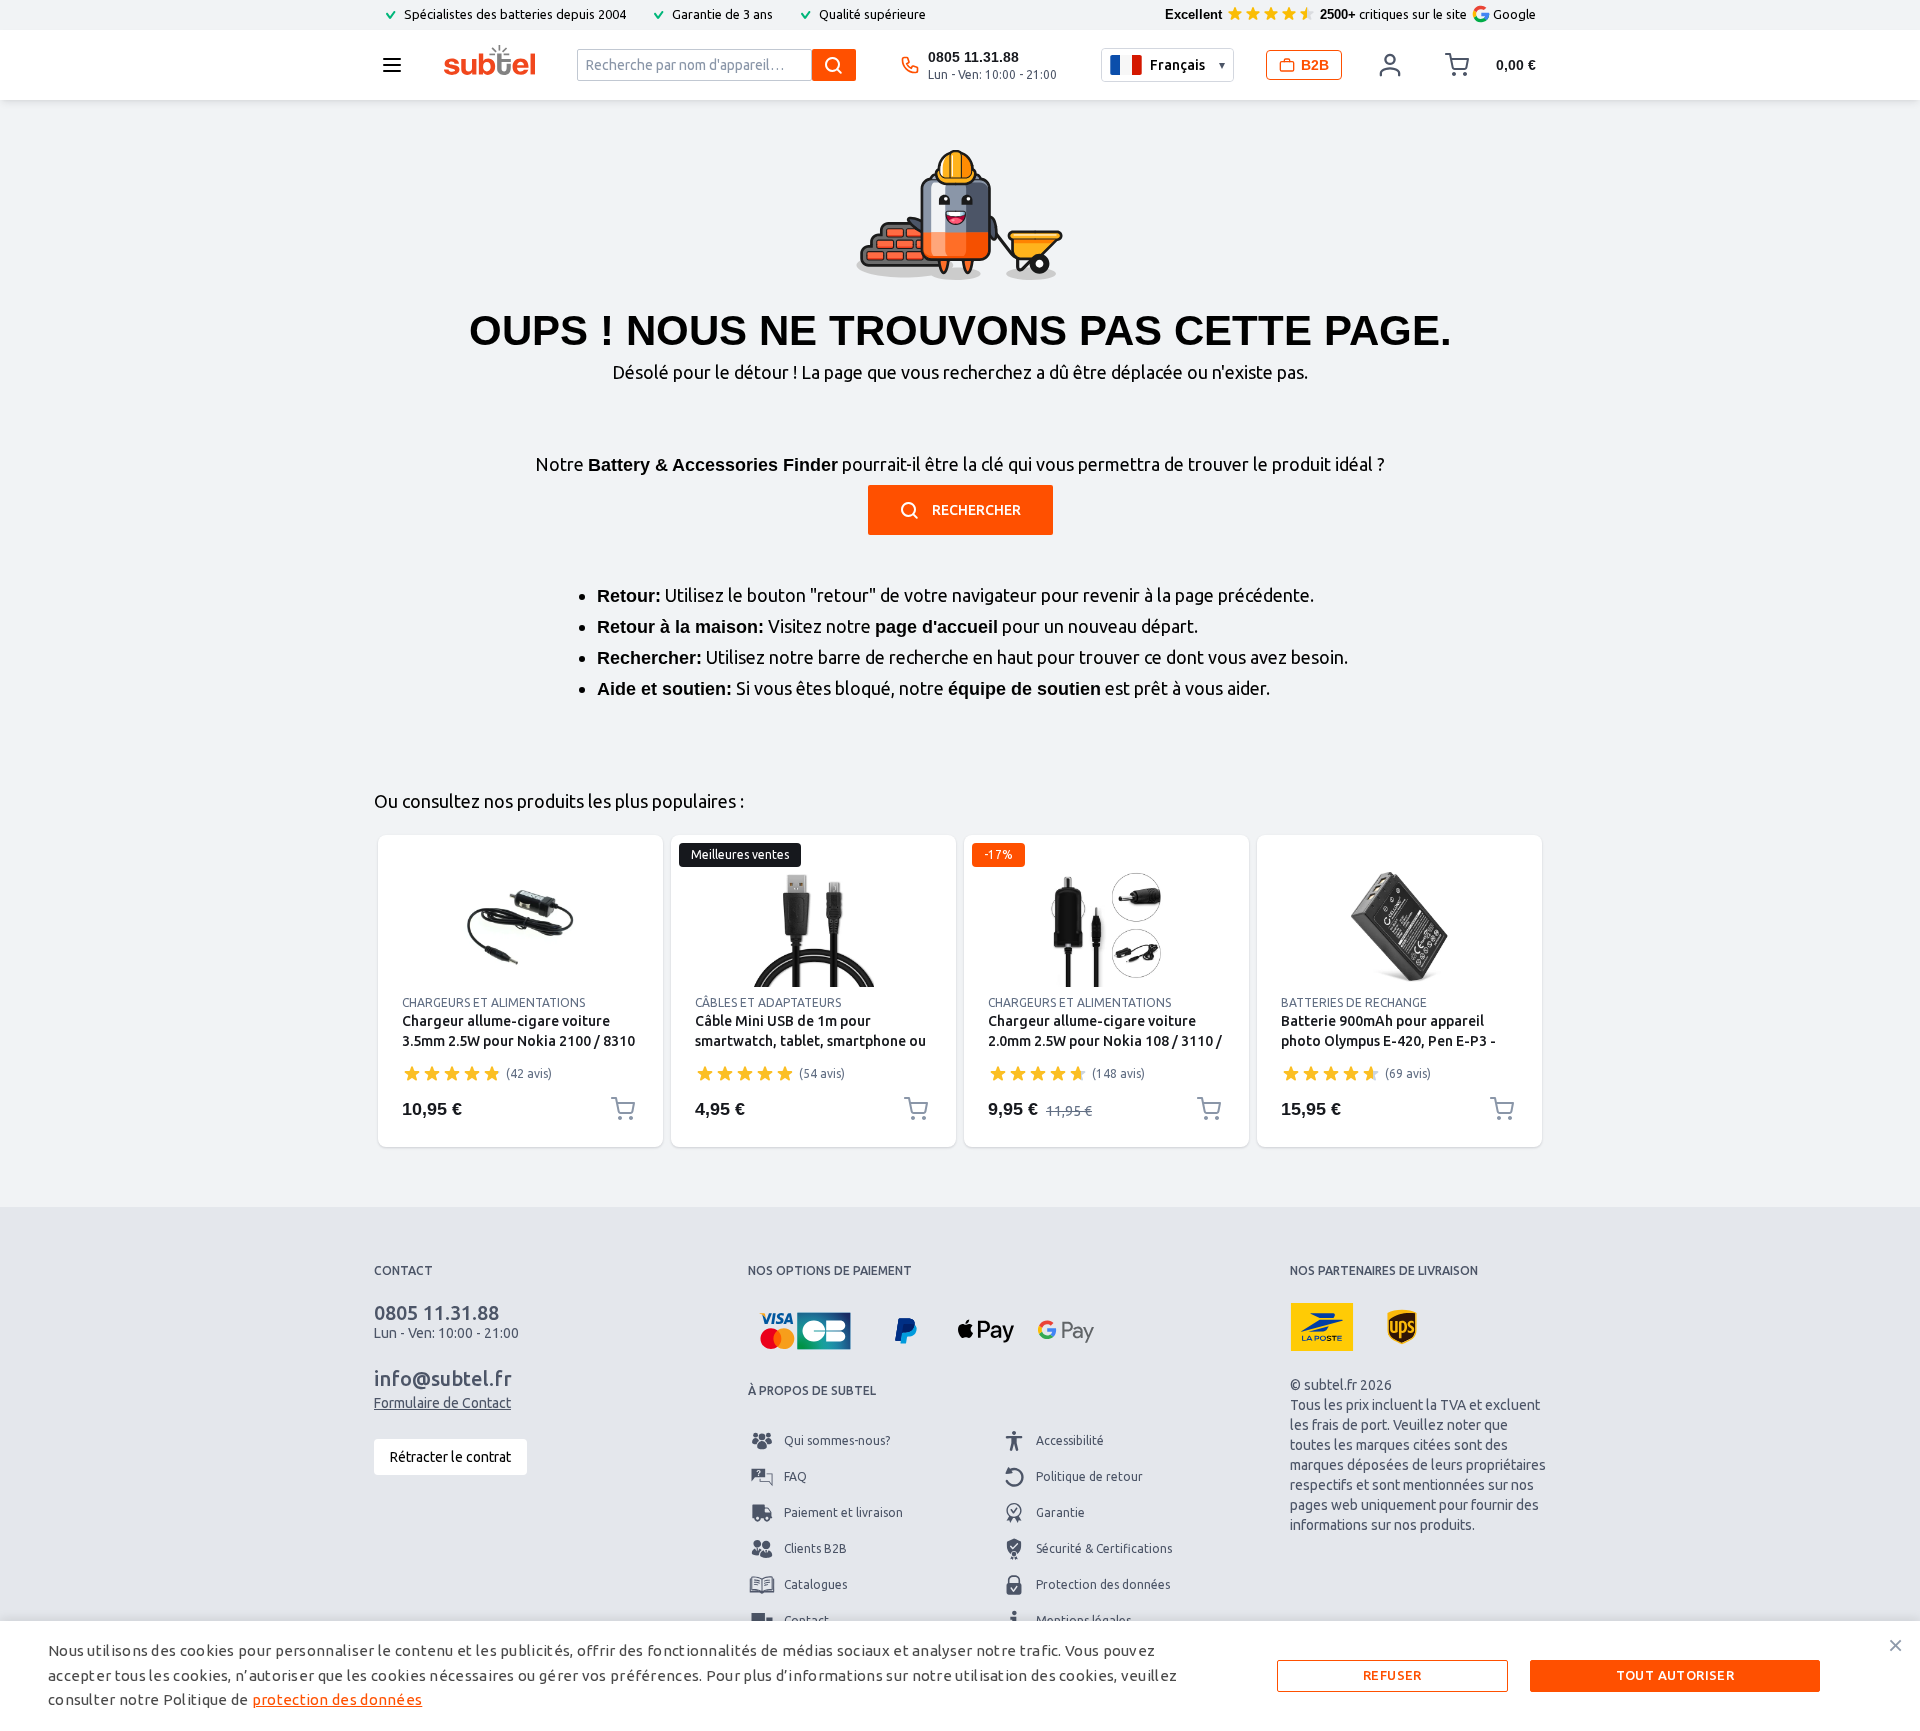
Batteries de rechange (1354, 1002)
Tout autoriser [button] (1675, 1675)
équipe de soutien (1024, 689)
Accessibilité (1070, 1440)
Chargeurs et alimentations (493, 1002)
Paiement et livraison (843, 1512)
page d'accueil (936, 627)
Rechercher (976, 510)
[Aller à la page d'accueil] (489, 60)
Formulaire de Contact (442, 1403)
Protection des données (1103, 1584)
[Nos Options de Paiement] (805, 1331)
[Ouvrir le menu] (398, 65)
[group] (452, 1073)
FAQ (795, 1476)
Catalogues (815, 1584)
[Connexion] (1390, 65)
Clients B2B (815, 1548)
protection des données (337, 1699)
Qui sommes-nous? (837, 1440)
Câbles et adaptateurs (768, 1002)
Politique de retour (1089, 1476)
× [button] (1895, 1645)
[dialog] (960, 1676)
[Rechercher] (834, 65)
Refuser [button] (1392, 1675)
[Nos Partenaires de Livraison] (1322, 1327)
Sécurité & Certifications (1104, 1548)
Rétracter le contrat (450, 1457)
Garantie (1060, 1512)
